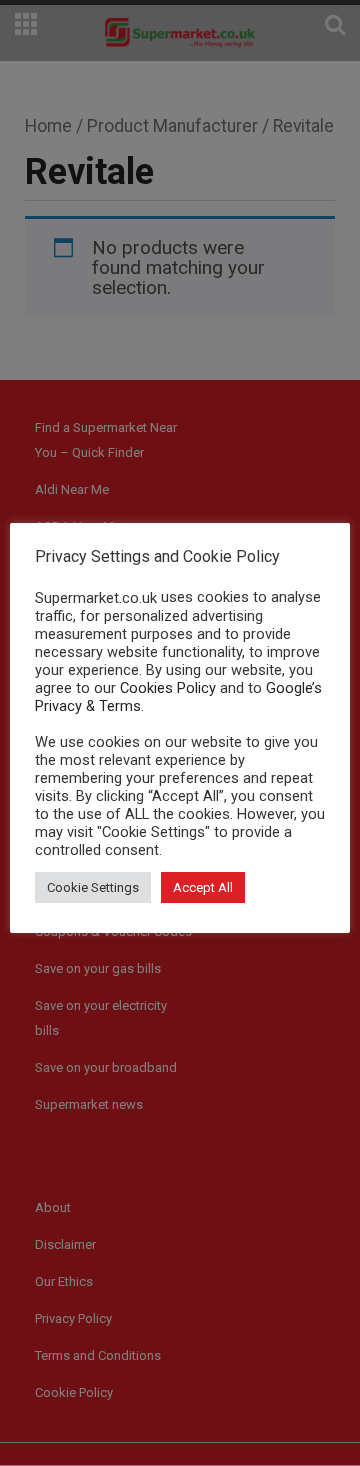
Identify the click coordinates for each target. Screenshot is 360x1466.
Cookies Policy (168, 688)
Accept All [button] (203, 887)
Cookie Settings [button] (93, 887)
